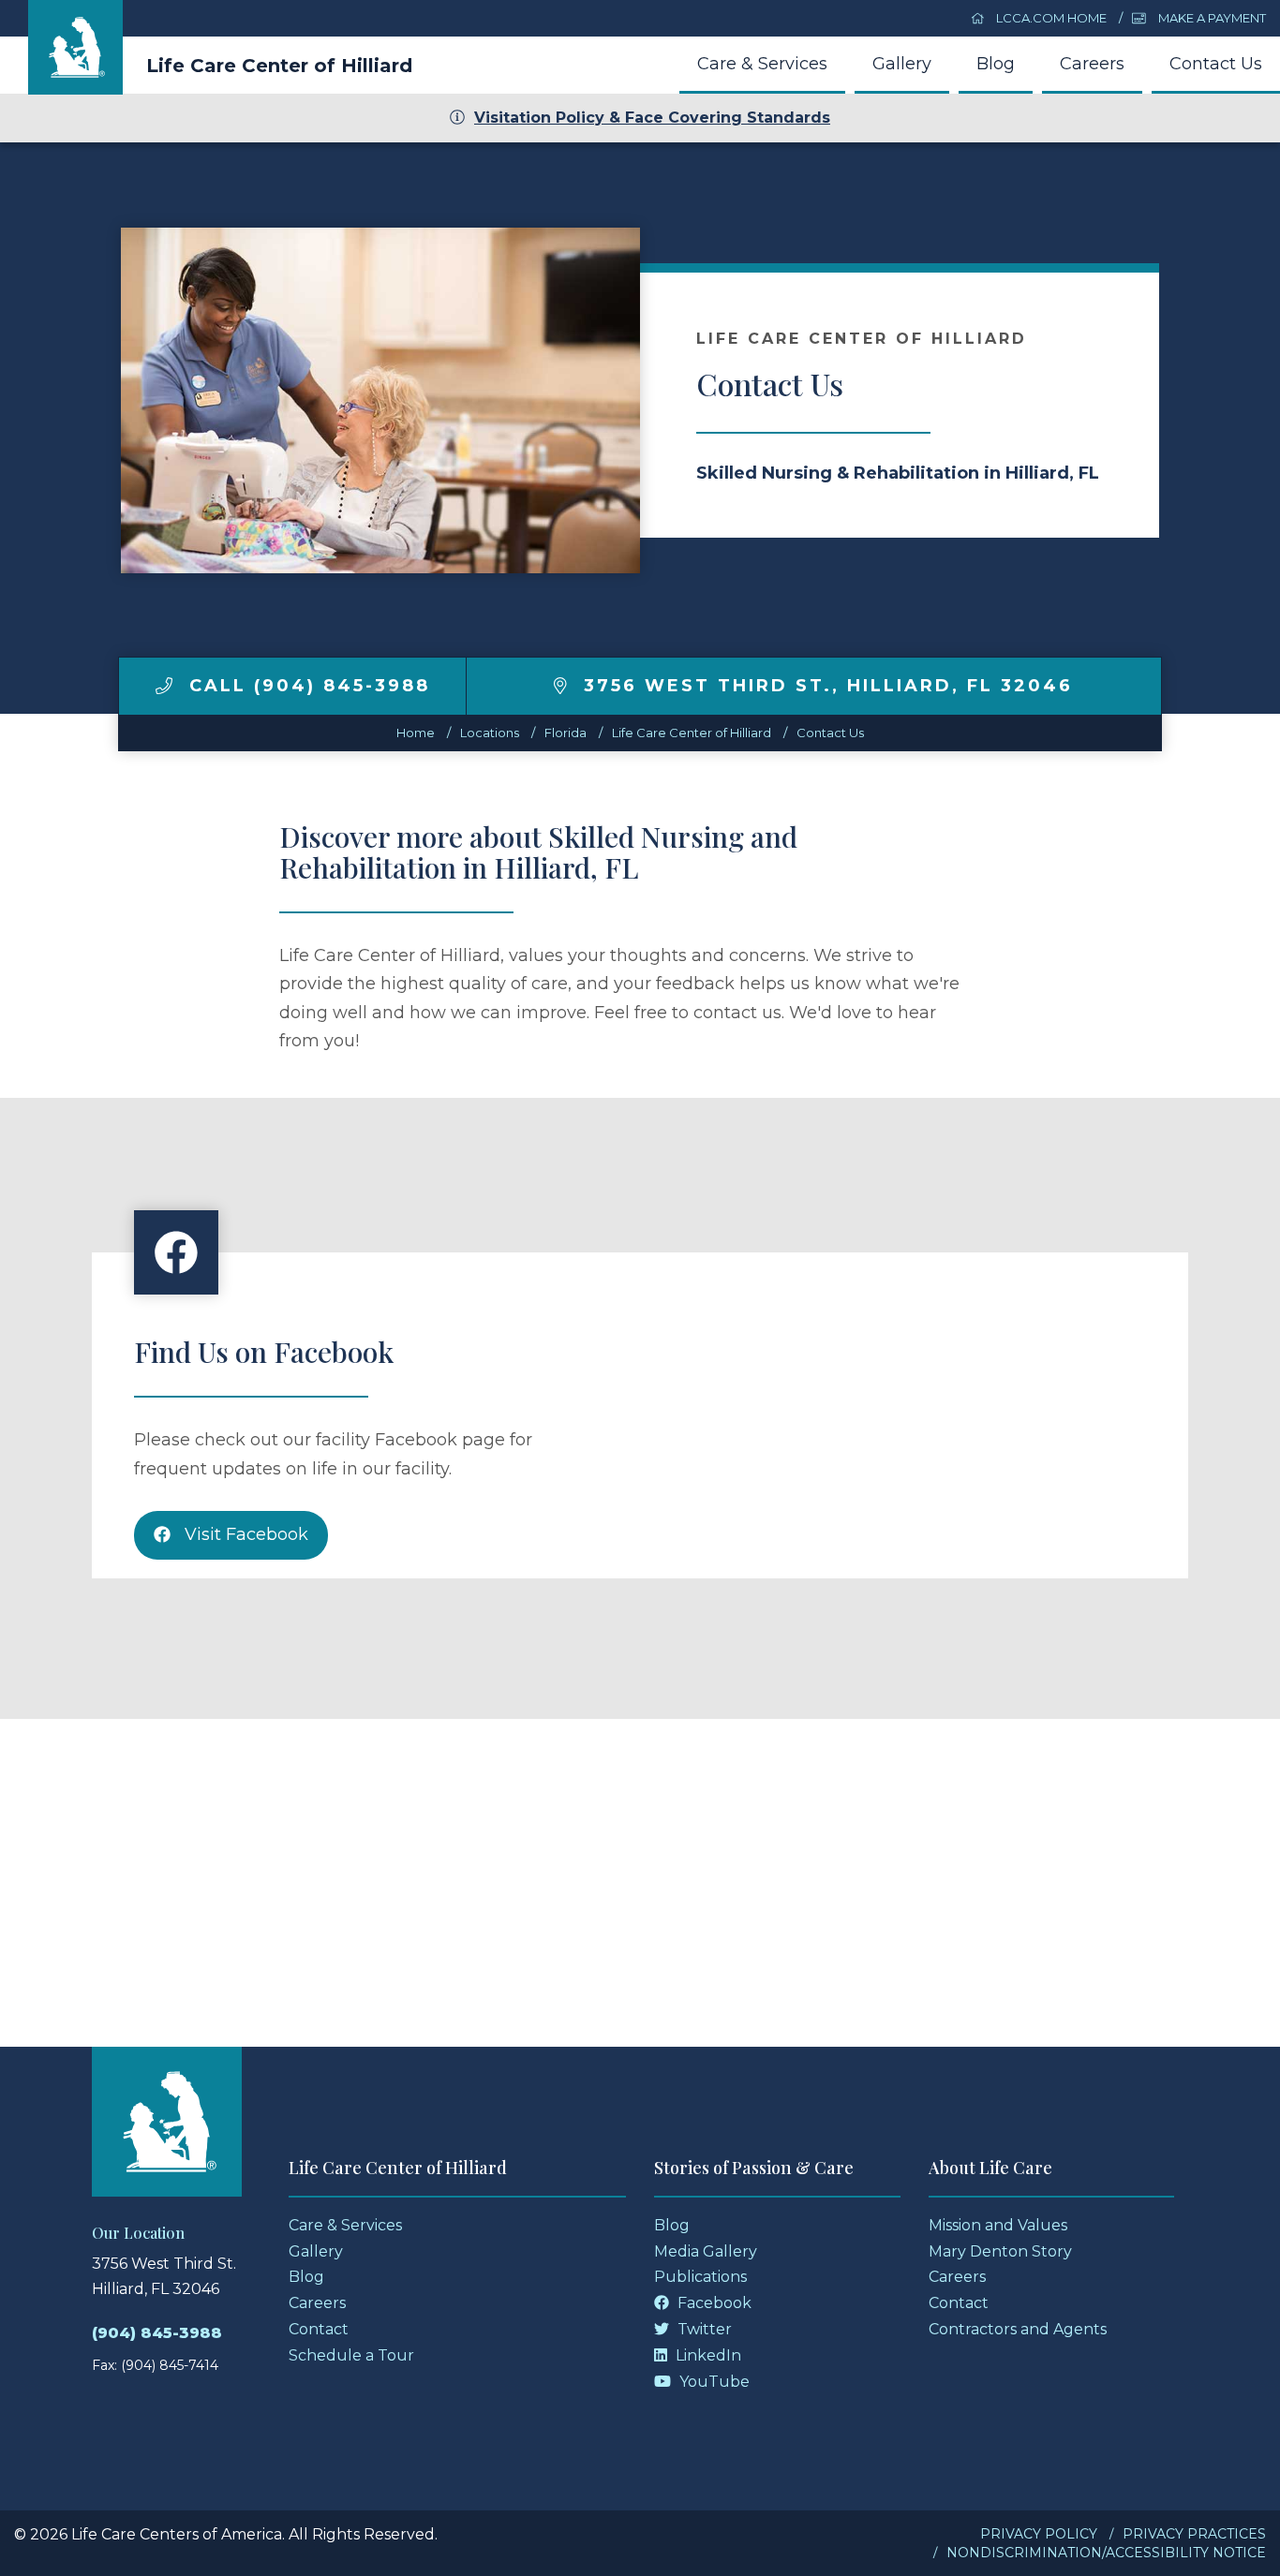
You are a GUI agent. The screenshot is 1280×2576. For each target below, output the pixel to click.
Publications (700, 2277)
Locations (490, 733)
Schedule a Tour (351, 2355)
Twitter (703, 2329)
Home (416, 733)
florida (566, 733)
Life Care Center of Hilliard (279, 66)
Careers (1092, 64)
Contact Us (1216, 64)
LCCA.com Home (1050, 18)
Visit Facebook (244, 1534)
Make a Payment (1211, 18)
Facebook (713, 2303)
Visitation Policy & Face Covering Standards (652, 118)
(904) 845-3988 (157, 2333)
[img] (164, 686)
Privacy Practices (1194, 2534)
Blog (996, 64)
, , (828, 686)
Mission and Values (998, 2225)
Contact (319, 2329)
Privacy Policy (1039, 2534)
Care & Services (762, 64)
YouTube (713, 2382)
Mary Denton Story (1000, 2251)
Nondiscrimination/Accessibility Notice (1106, 2553)
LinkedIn (707, 2355)
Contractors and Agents (1018, 2329)
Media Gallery (706, 2251)
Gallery (902, 64)
